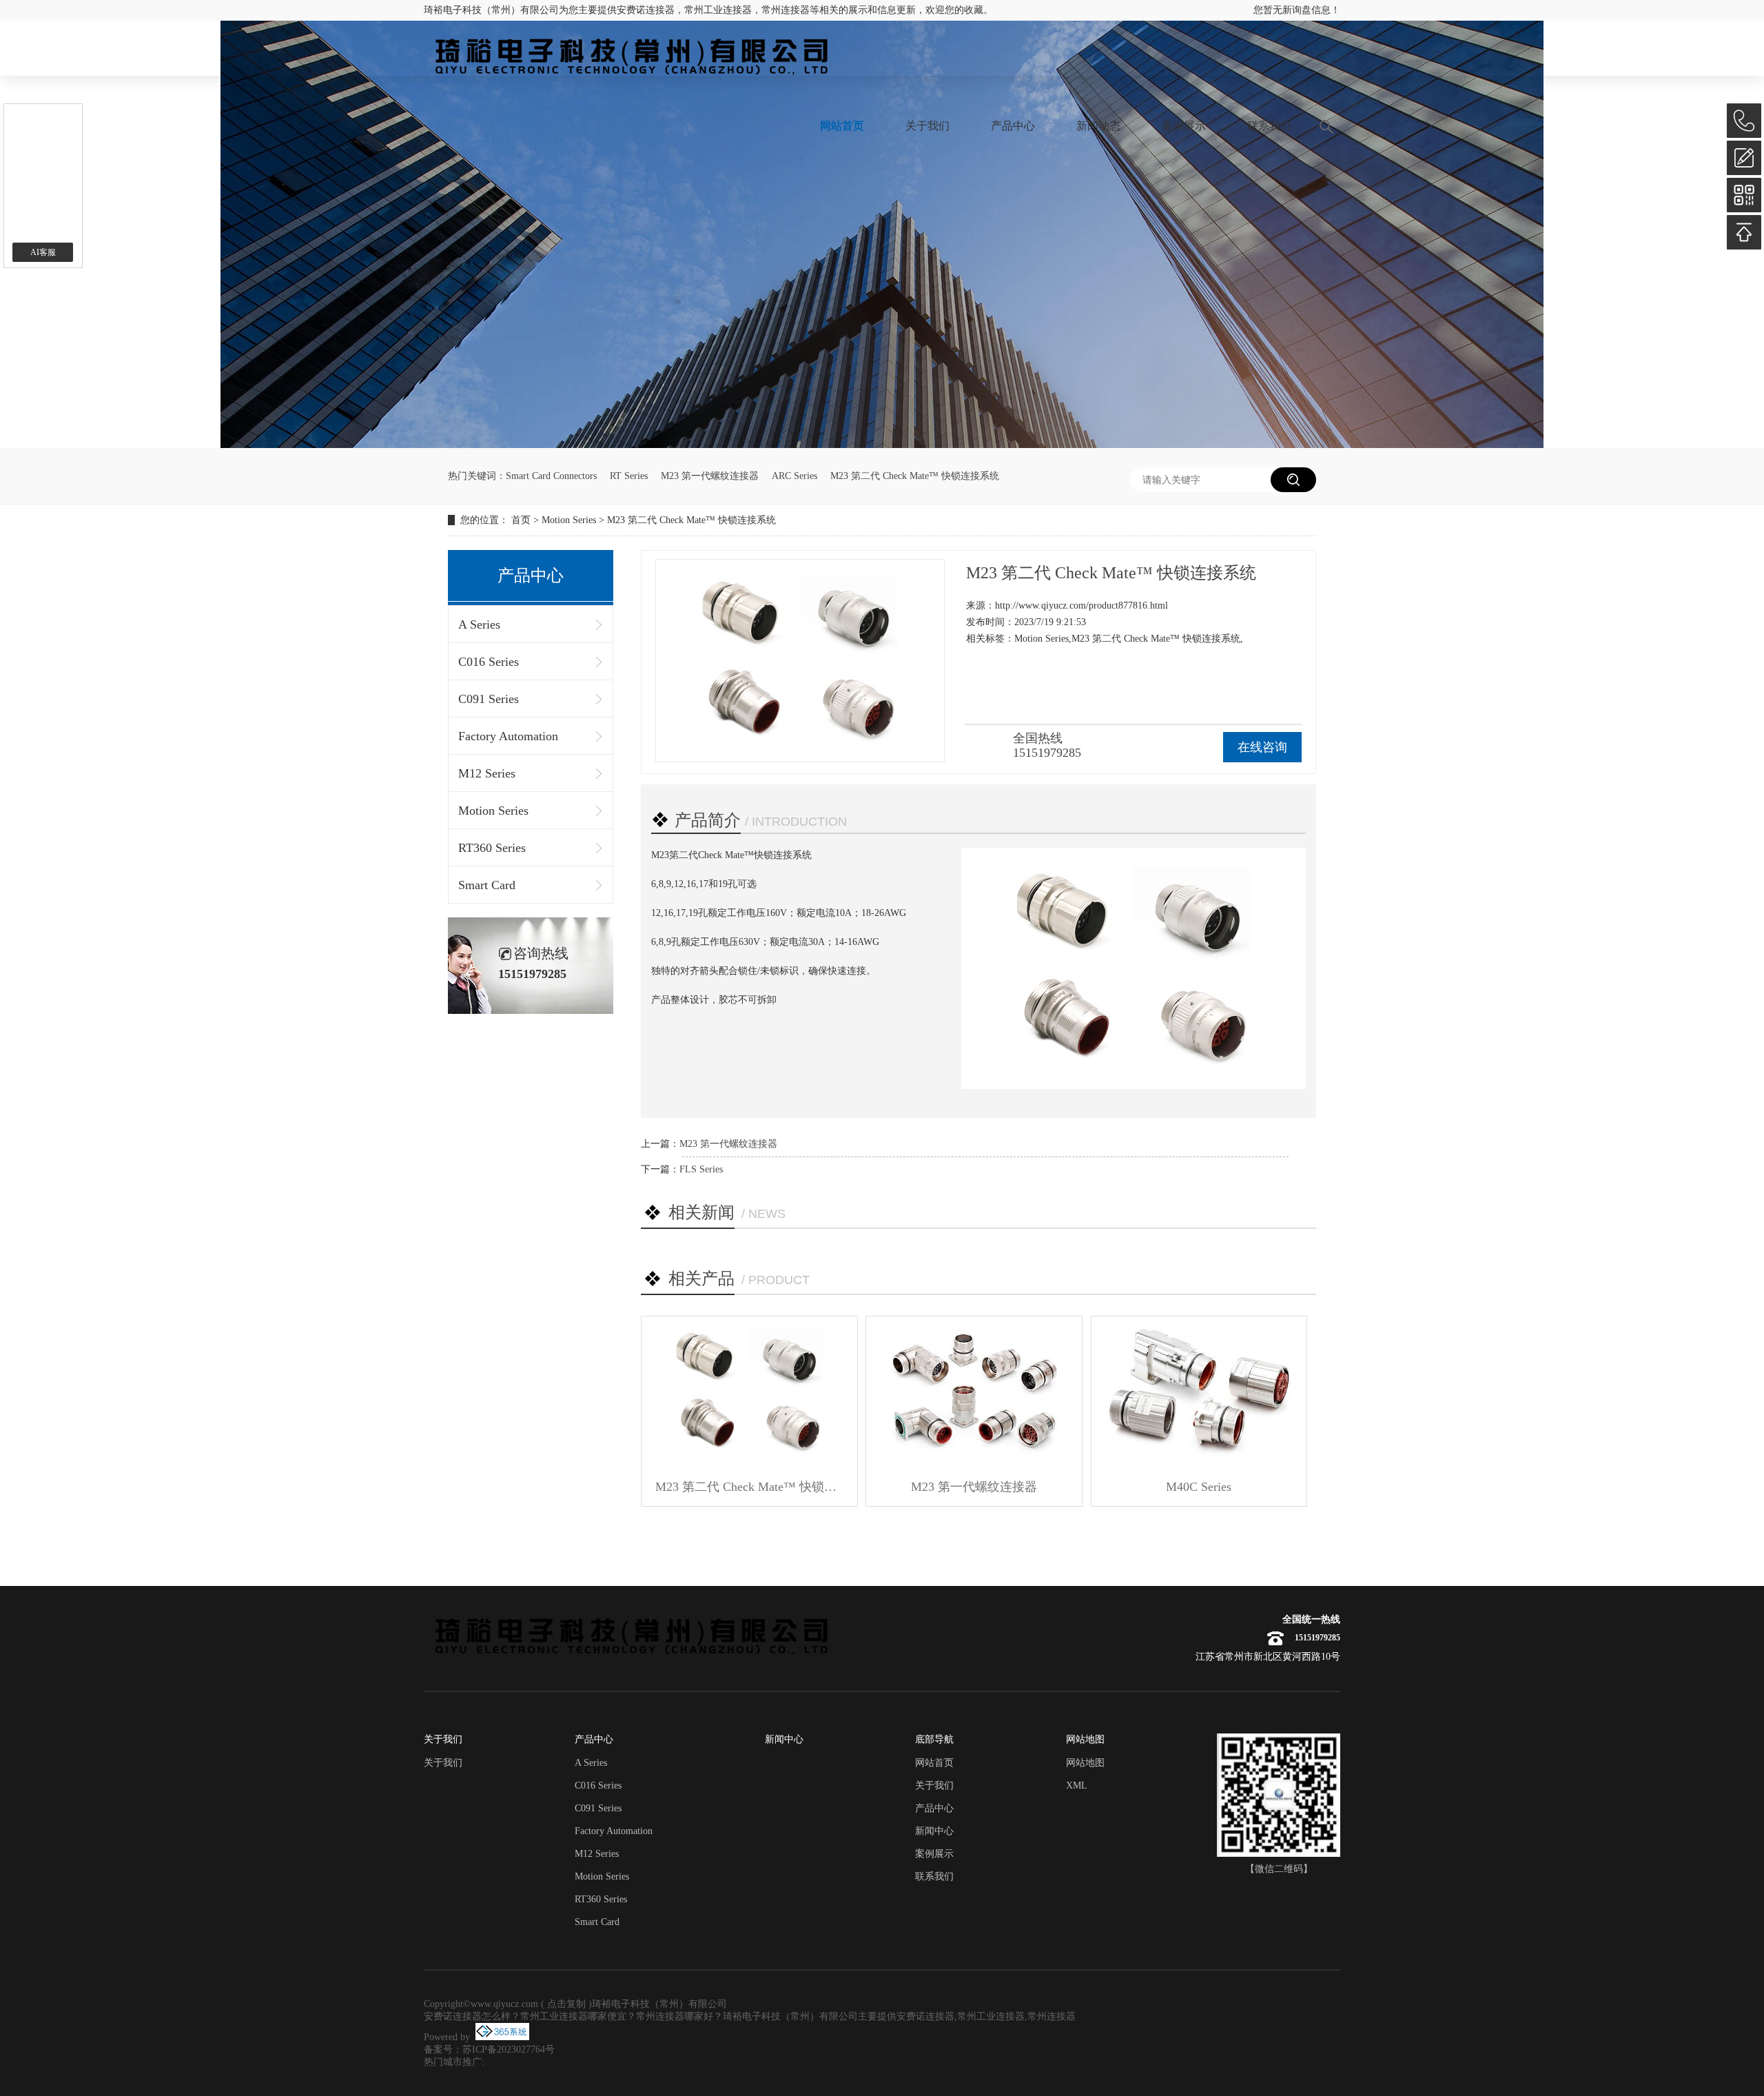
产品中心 (1013, 126)
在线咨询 (1262, 747)
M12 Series (487, 773)
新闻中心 (934, 1831)
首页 (521, 520)
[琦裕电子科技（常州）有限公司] (630, 55)
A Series (479, 624)
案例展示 (1184, 126)
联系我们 (1269, 126)
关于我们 (927, 126)
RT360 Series (492, 848)
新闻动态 (1098, 126)
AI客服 (43, 252)
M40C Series (1199, 1487)
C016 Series (489, 662)
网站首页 (842, 126)
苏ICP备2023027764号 (509, 2049)
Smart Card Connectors (551, 476)
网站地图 (1085, 1763)
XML (1077, 1785)
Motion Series (569, 520)
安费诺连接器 (646, 10)
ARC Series (794, 476)
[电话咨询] (1744, 121)
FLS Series (701, 1169)
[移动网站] (1744, 195)
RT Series (629, 476)
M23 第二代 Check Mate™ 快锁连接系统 (915, 476)
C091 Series (489, 699)
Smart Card (487, 885)
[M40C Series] (1199, 1392)
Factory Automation (508, 736)
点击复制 (566, 2004)
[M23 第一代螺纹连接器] (974, 1392)
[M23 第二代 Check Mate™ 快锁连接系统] (749, 1392)
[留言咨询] (1744, 158)
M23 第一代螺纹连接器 (710, 476)
